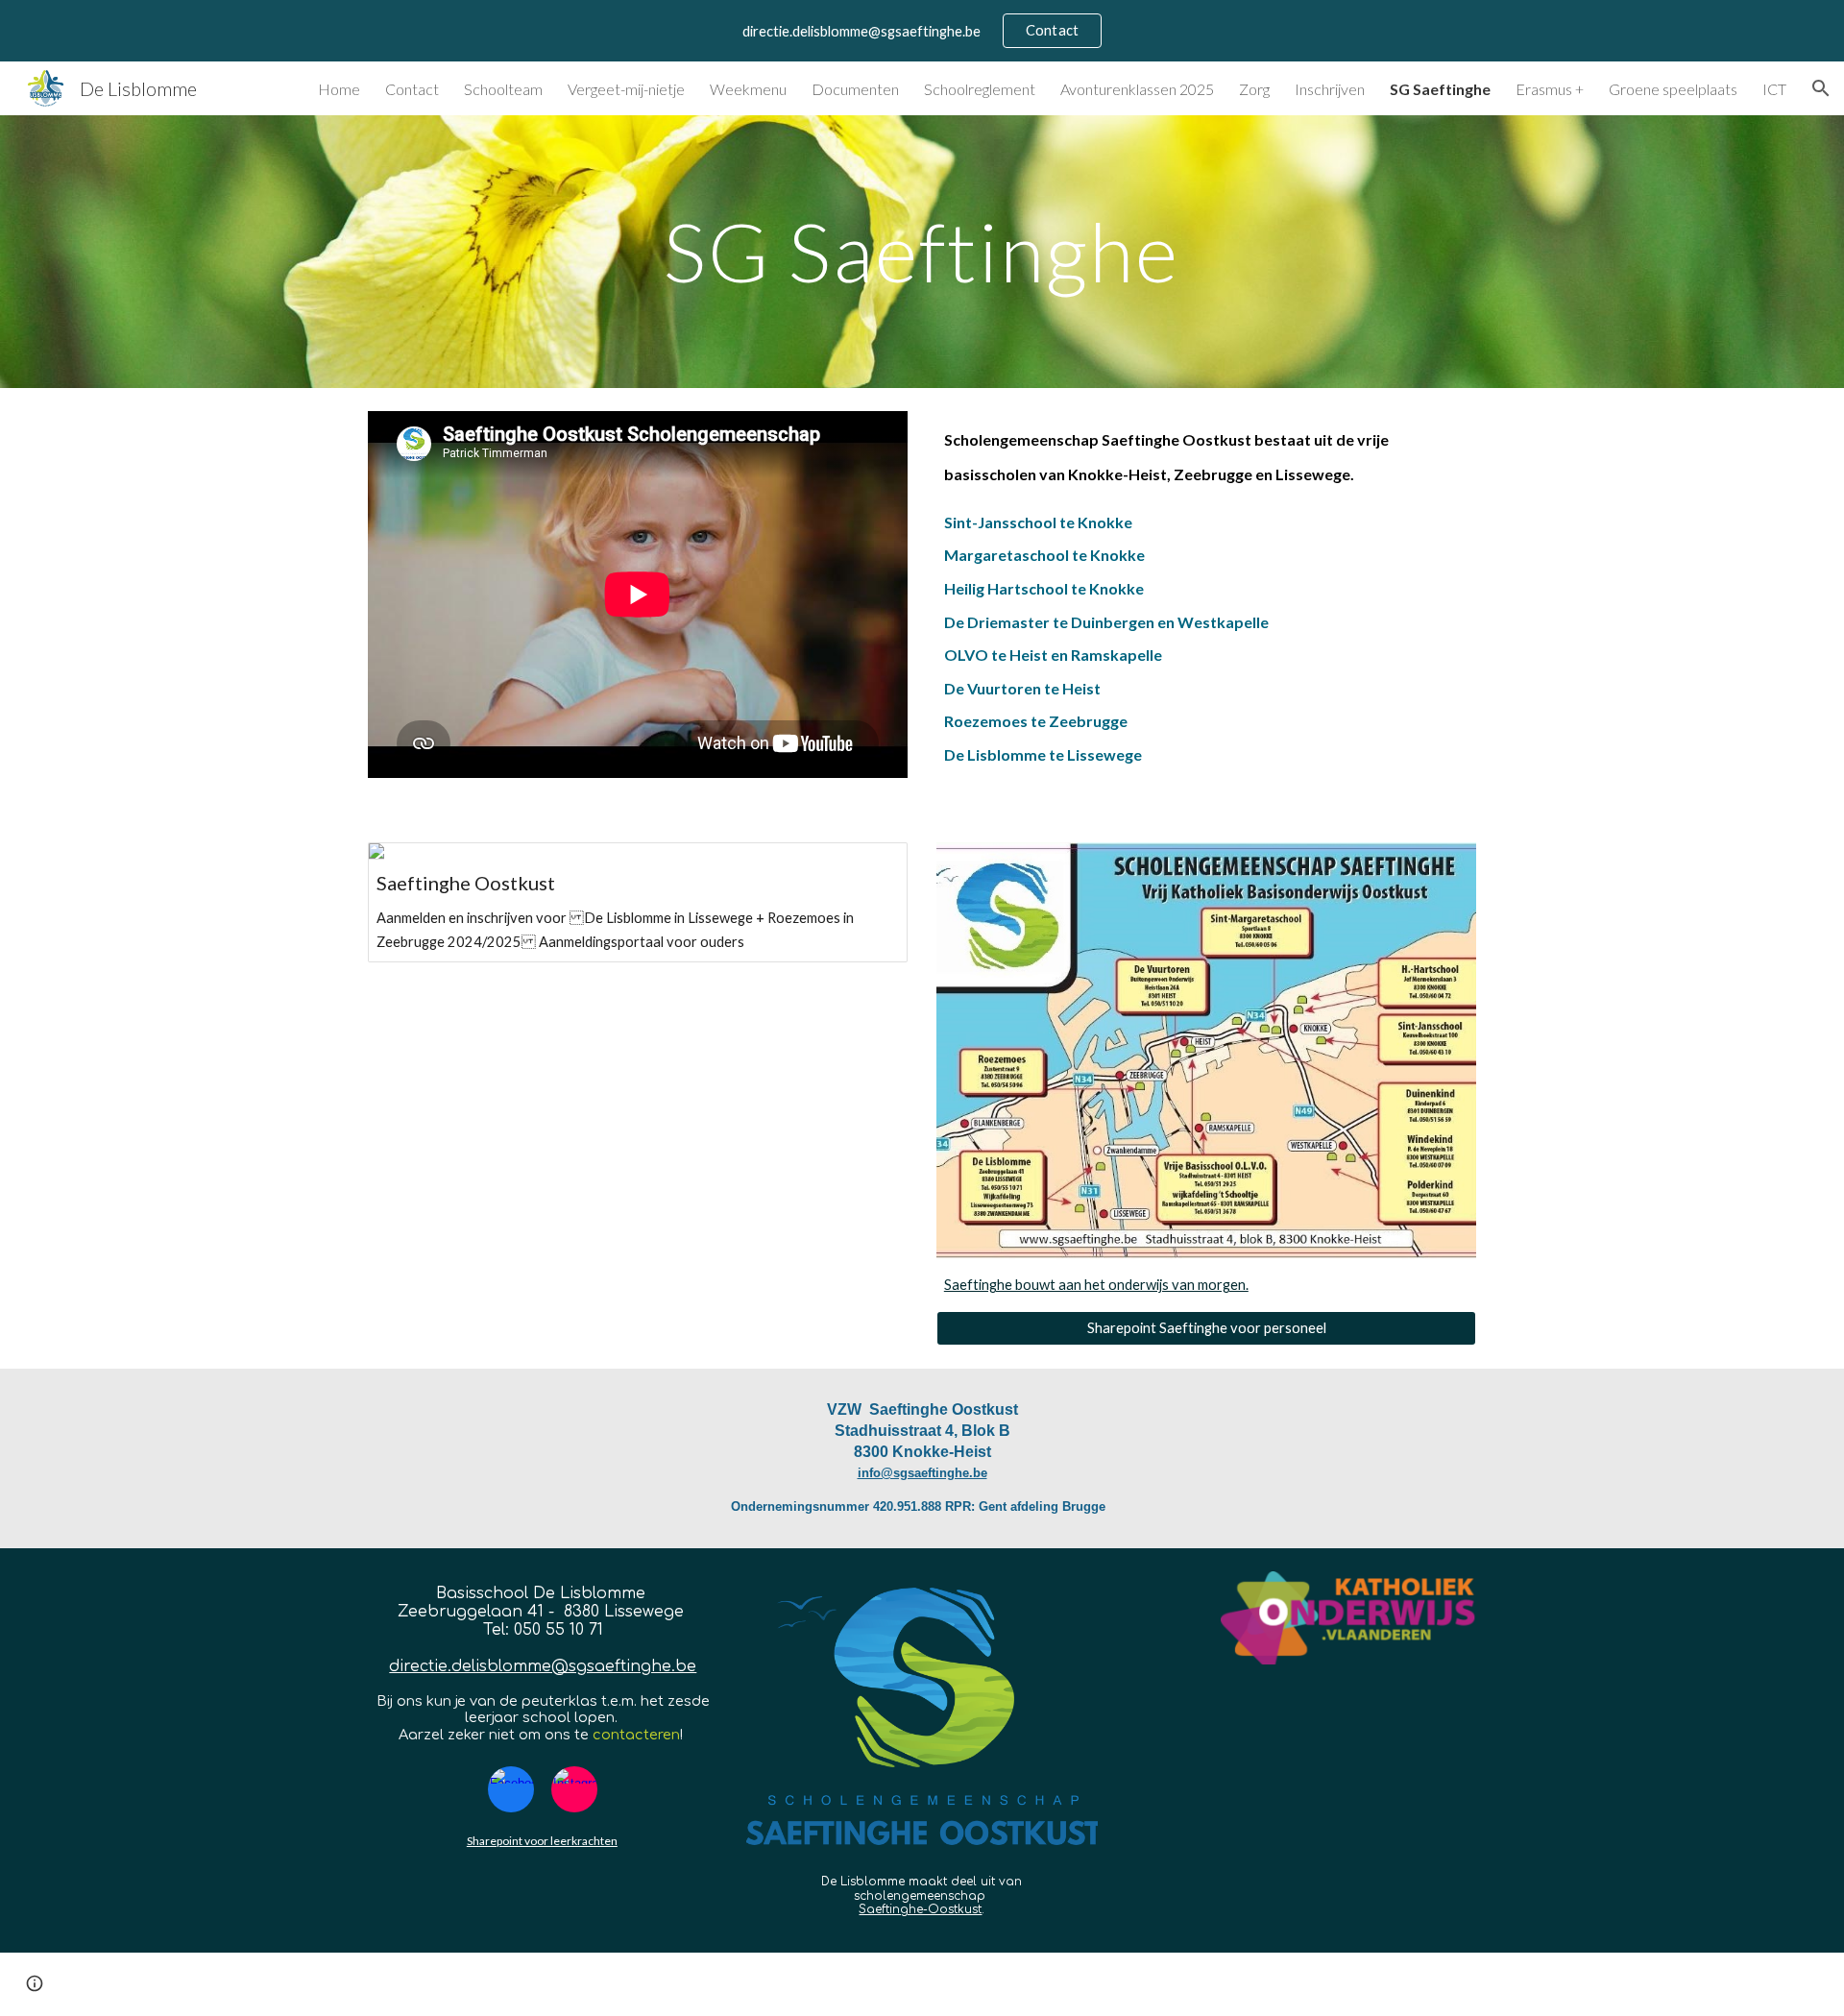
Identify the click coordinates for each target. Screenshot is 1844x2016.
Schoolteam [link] (503, 89)
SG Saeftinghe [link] (1440, 89)
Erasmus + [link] (1550, 89)
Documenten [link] (855, 89)
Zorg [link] (1254, 89)
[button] (1821, 88)
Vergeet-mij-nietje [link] (626, 89)
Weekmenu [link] (748, 89)
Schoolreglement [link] (980, 89)
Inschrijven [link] (1330, 89)
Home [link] (339, 89)
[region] (922, 31)
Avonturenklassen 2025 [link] (1137, 89)
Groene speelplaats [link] (1673, 89)
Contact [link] (412, 89)
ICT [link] (1774, 89)
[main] (922, 251)
